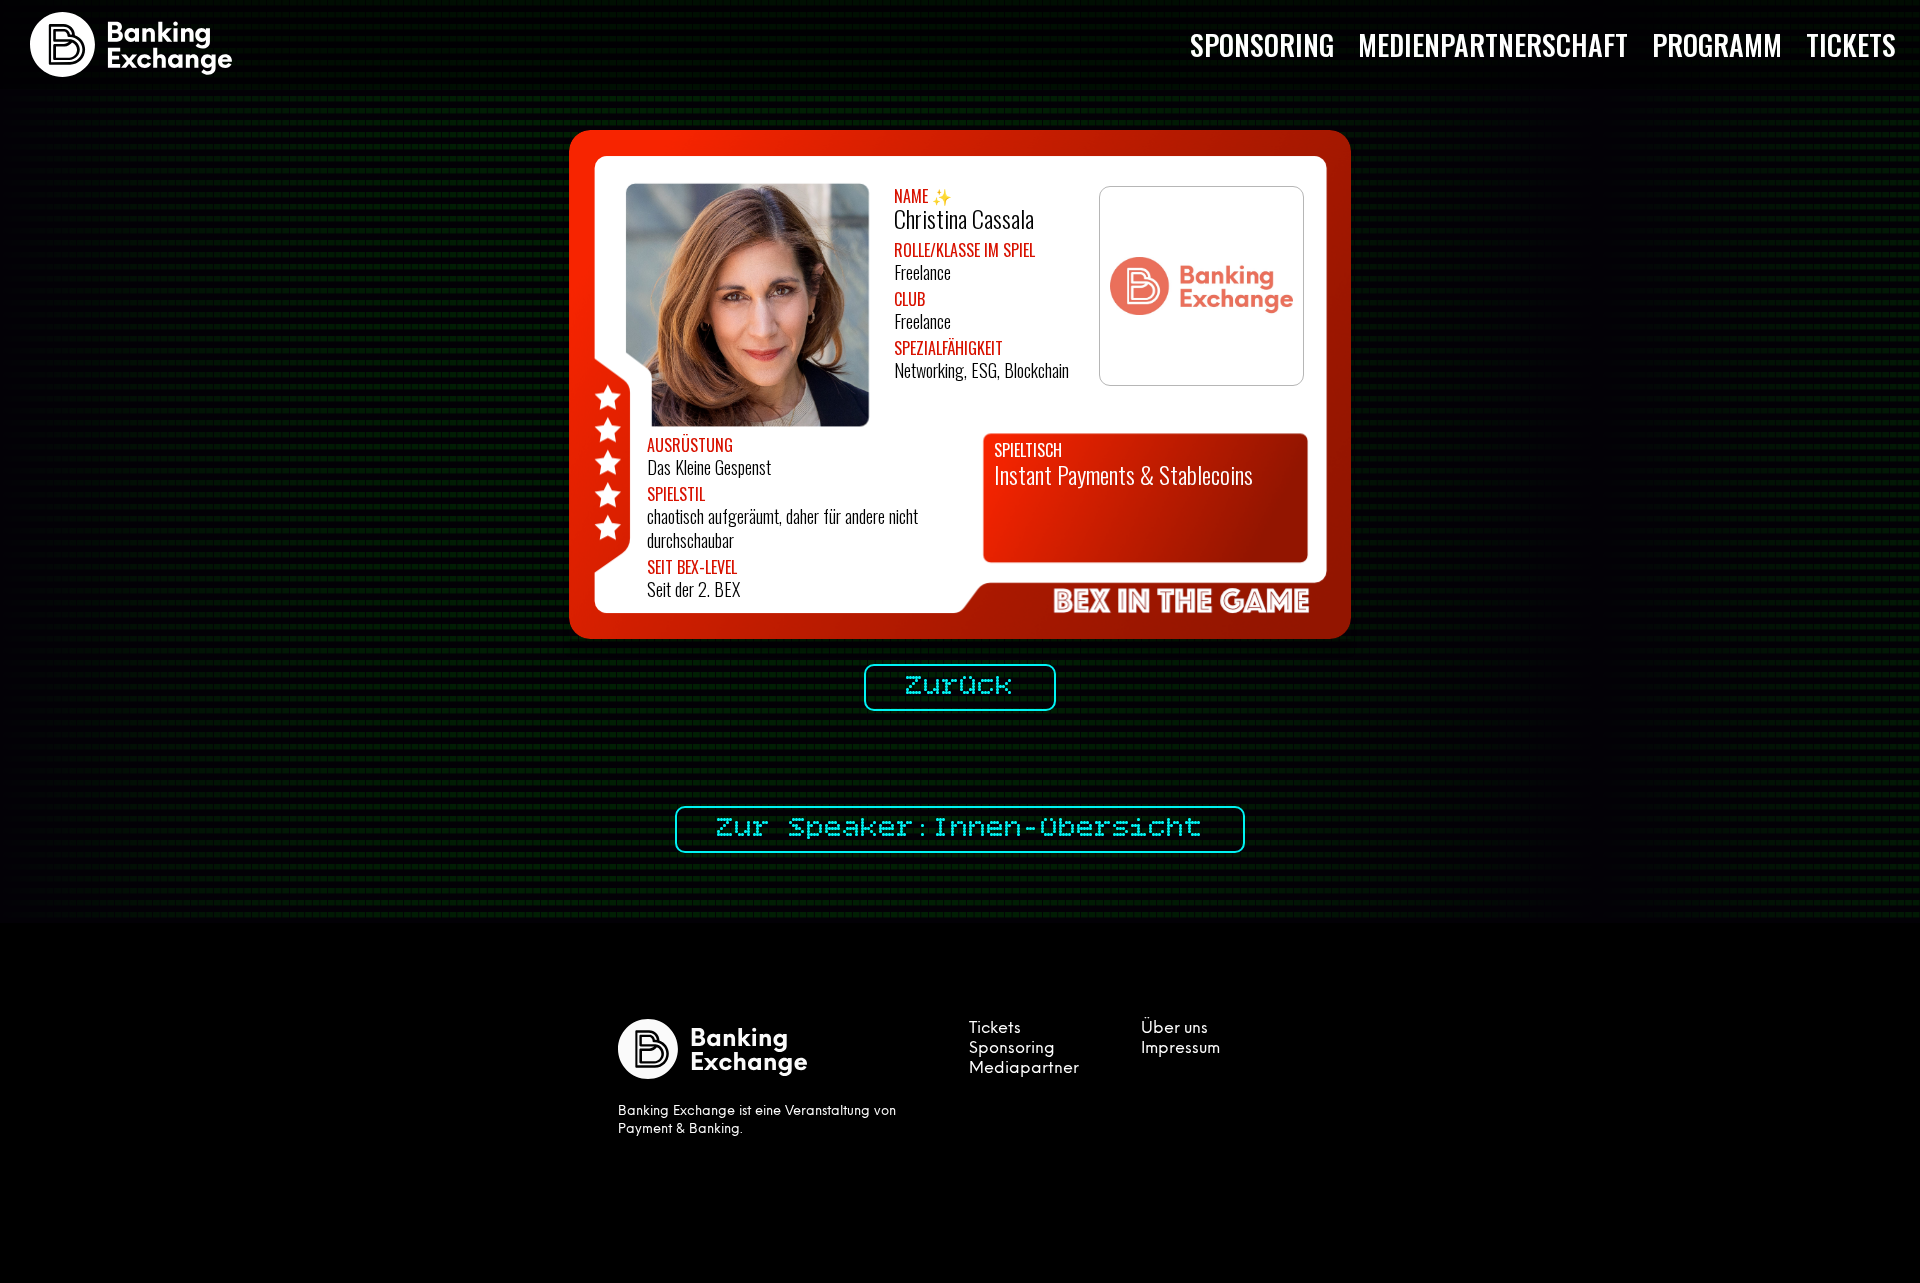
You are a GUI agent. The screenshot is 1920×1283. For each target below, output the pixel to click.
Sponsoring (1262, 44)
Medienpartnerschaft (1493, 44)
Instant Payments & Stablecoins (1123, 474)
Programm (1717, 44)
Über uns (1174, 1029)
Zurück (960, 687)
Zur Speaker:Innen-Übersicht (960, 829)
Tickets (1851, 44)
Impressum (1180, 1049)
